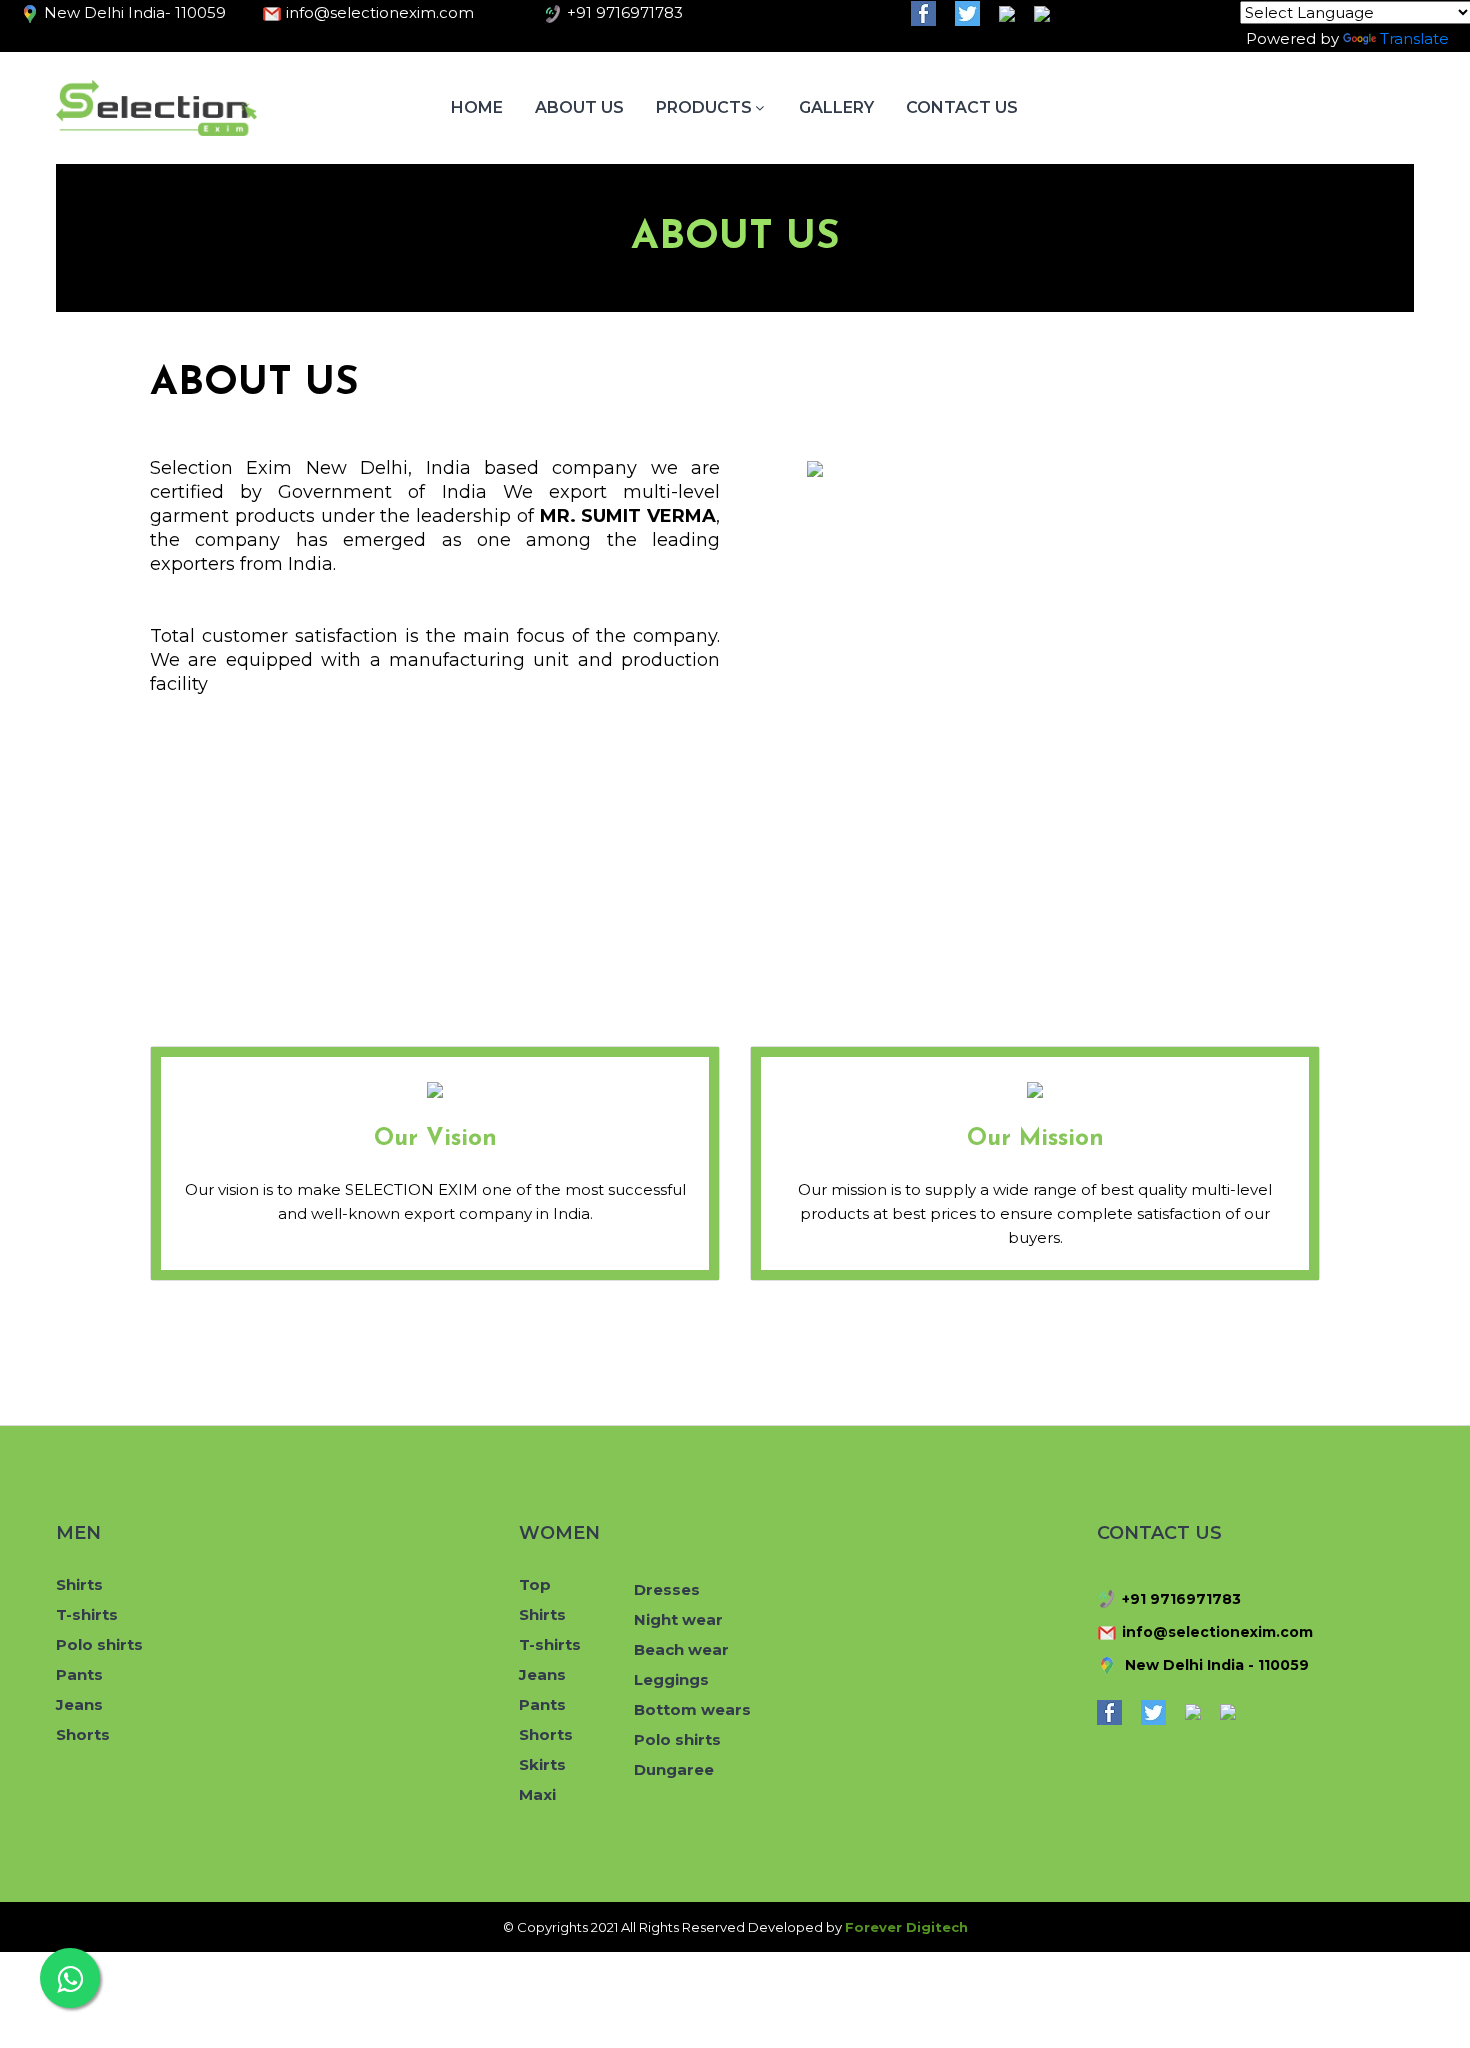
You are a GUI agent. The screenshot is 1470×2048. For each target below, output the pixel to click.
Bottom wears (692, 1709)
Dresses (667, 1589)
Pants (79, 1674)
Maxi (537, 1794)
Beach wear (681, 1649)
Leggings (671, 1679)
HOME (477, 107)
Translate (1414, 38)
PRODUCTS (704, 107)
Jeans (79, 1704)
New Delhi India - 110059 (1215, 1664)
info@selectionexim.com (1217, 1632)
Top (535, 1584)
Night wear (678, 1619)
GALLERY (836, 107)
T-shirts (87, 1614)
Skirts (542, 1764)
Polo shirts (99, 1644)
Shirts (79, 1584)
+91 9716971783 (1181, 1599)
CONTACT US (962, 107)
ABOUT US (579, 107)
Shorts (83, 1734)
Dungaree (674, 1769)
